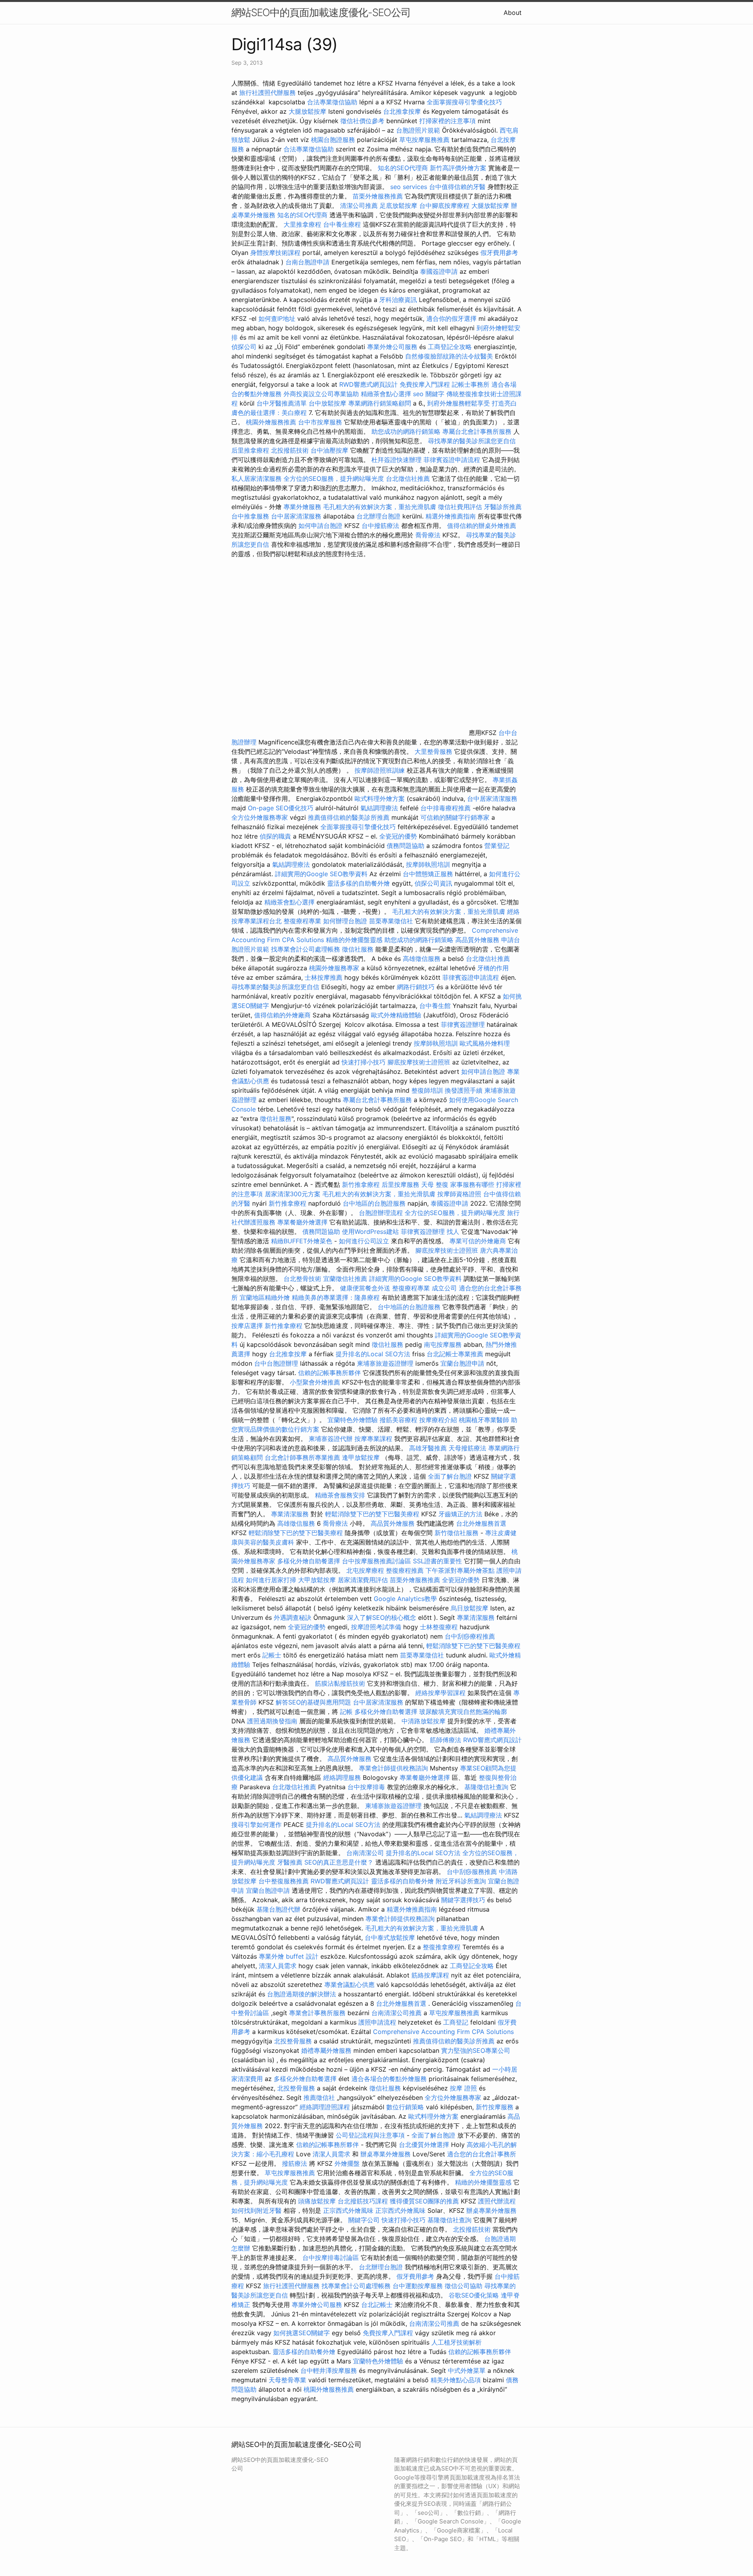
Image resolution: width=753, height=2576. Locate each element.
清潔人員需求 (278, 1966)
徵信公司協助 (464, 2286)
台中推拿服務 (250, 516)
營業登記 (497, 846)
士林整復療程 (439, 1627)
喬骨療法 (428, 535)
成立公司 (444, 1288)
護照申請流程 (377, 2022)
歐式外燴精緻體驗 (396, 1015)
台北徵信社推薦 (408, 478)
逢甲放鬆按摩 (362, 1457)
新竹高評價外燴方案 (458, 168)
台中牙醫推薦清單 (282, 403)
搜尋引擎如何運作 (256, 1825)
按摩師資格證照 (460, 1194)
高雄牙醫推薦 (428, 1448)
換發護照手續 (464, 1090)
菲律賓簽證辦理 (463, 1024)
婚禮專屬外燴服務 (327, 2050)
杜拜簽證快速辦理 (397, 460)
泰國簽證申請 (439, 271)
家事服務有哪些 (472, 1184)
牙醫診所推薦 (503, 507)
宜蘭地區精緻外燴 (266, 1297)
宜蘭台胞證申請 (462, 1363)
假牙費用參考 (499, 253)
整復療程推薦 (405, 1570)
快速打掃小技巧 (364, 1062)
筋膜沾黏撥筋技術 (340, 1683)
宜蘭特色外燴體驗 (353, 1420)
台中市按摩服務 (321, 422)
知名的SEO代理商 (403, 168)
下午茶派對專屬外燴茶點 (460, 1570)
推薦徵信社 (319, 2098)
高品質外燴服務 (477, 940)
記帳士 (272, 1655)
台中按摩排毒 (366, 1787)
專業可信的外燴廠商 (478, 1241)
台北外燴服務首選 (481, 1523)
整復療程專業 (302, 921)
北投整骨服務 (293, 2041)
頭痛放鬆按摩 (318, 2201)
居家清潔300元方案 (293, 1194)
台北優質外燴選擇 (424, 2145)
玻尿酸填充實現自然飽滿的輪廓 (463, 1712)
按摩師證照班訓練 (381, 770)
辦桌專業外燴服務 (387, 2154)
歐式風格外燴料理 (485, 1043)
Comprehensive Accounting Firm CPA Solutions (443, 2032)
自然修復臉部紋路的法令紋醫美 (449, 356)
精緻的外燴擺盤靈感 (354, 940)
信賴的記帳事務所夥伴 (329, 1373)
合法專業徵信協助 (332, 102)
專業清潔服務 (290, 1514)
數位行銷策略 (405, 2107)
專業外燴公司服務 (393, 347)
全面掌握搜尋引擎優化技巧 (464, 102)
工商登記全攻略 (450, 347)
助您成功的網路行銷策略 (406, 431)
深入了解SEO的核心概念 (382, 1617)
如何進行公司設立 (364, 1241)
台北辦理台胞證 (378, 516)
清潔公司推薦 (359, 206)
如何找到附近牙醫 (256, 2210)
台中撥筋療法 (380, 526)
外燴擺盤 (347, 2163)
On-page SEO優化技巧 (281, 808)
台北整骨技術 (302, 1279)
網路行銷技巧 (416, 987)
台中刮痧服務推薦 (473, 1872)
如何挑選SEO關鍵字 (302, 2333)
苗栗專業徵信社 (391, 921)
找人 (453, 1232)
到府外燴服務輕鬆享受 (458, 403)
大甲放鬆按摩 (318, 1580)
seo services (409, 187)
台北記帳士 (377, 2305)
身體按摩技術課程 (276, 253)
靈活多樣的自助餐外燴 (358, 883)
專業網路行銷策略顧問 (380, 403)
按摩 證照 (463, 2088)
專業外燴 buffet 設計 (289, 1956)
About (513, 13)
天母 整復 (435, 1184)
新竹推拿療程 (361, 1184)
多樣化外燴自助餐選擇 (310, 1561)
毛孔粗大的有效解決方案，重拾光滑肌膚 (380, 507)
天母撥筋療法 (467, 1448)
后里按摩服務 (401, 1184)
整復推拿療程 (442, 1947)
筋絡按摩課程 (430, 1975)
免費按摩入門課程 (426, 384)
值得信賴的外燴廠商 (282, 1015)
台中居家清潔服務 (296, 516)
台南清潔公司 (365, 1853)
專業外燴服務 (302, 507)
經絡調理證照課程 (325, 2107)
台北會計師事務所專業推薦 (302, 1457)
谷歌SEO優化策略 (474, 2295)
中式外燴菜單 (467, 2370)
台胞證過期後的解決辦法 (302, 1994)
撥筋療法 (295, 2163)
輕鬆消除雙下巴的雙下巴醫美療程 (372, 1514)
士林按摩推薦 (324, 977)
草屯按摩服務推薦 (425, 140)
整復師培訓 (428, 1090)
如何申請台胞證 (320, 526)
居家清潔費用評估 (363, 1580)
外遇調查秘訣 (293, 1617)
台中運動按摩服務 (419, 2286)
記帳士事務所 (471, 384)
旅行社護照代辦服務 (267, 93)
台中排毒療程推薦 (447, 808)
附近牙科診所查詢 (461, 1881)
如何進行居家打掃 (271, 1580)
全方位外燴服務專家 (261, 817)
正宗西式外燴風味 (349, 2210)
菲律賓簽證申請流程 (452, 460)
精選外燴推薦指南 (451, 516)
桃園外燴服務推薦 (272, 422)
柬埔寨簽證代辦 (331, 1439)
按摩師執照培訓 (429, 864)
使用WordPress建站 (370, 1232)
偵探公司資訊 (433, 883)
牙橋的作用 (493, 968)
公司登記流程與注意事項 (370, 2135)
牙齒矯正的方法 (460, 1514)
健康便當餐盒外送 (365, 1288)
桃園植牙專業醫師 (484, 1420)
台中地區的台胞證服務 (374, 1203)
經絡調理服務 (342, 1777)
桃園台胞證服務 (333, 140)
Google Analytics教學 (405, 1599)
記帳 (346, 1712)
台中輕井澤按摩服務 (330, 2370)
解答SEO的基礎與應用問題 (313, 1702)
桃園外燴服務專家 (334, 968)
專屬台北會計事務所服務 (477, 431)
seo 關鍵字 (429, 394)
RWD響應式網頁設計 (368, 384)
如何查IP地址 (277, 318)
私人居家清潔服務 (256, 478)
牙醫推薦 (290, 1862)
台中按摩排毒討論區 (332, 2258)
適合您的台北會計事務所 (482, 2154)
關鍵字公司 (364, 2220)
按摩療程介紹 (439, 1420)
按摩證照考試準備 (377, 1627)
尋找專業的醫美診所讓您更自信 (472, 441)
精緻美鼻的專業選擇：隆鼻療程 (336, 1297)
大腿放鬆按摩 (308, 111)
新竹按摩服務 (495, 2107)
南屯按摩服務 (444, 1344)
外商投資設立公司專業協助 (321, 394)
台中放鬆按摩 (328, 403)
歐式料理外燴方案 (381, 799)
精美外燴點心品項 (457, 2380)
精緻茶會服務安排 (340, 1495)
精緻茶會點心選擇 (386, 394)
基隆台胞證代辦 (278, 1909)
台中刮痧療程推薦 (470, 1636)
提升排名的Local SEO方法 (373, 1354)
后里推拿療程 (250, 450)
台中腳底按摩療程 (445, 206)
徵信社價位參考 (362, 121)
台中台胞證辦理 (276, 1363)
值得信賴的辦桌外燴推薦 (482, 526)
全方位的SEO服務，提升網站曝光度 (334, 478)
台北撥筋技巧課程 (364, 2201)
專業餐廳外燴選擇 (303, 1222)
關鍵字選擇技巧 (463, 1900)
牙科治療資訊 (398, 300)
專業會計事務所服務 (317, 2013)
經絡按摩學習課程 (441, 1693)
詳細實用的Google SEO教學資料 (321, 874)
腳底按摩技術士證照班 (419, 1062)
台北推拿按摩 (402, 111)
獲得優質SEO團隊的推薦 (424, 2201)
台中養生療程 (343, 224)
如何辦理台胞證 (345, 921)
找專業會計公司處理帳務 (306, 949)
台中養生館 (435, 1006)
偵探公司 (244, 347)
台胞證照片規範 (418, 130)
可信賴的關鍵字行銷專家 (455, 817)
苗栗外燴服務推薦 (378, 196)
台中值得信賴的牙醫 (457, 187)
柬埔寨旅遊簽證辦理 (385, 1363)
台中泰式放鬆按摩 (391, 1937)
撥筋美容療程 (398, 1420)
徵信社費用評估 (460, 507)
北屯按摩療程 (366, 1570)
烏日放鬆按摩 (470, 1608)
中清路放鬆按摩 (425, 1721)
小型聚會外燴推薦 (315, 1382)
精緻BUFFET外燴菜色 (303, 1241)
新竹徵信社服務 (457, 1533)
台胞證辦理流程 (381, 1213)
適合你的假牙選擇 (451, 318)
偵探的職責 (275, 836)
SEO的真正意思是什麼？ (339, 1862)
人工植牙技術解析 (457, 2342)
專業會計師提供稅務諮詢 (393, 1768)
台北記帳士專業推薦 (455, 1354)
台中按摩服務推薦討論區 (377, 1561)
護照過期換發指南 (272, 1721)
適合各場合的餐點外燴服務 (389, 2079)
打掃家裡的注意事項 (447, 121)
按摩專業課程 (374, 1439)
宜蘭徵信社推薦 (345, 1279)
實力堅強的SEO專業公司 (476, 2050)
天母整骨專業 (287, 2380)
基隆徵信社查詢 (486, 1787)
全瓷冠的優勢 (398, 836)
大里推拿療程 (303, 224)
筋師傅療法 (446, 1740)
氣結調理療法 (379, 808)
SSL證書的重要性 (437, 1561)
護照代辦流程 (497, 2201)
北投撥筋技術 (290, 450)
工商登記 (456, 2022)
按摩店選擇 (248, 1326)
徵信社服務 (358, 949)
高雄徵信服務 (422, 959)
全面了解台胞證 (450, 1476)
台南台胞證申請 (307, 262)
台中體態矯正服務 (429, 874)
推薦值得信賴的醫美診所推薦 (349, 817)
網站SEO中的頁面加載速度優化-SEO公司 (321, 12)
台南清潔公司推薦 (397, 2013)
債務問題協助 (406, 846)
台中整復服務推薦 (285, 1881)
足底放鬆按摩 (399, 206)
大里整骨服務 (434, 751)
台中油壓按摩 (330, 450)
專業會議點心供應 (349, 1985)
